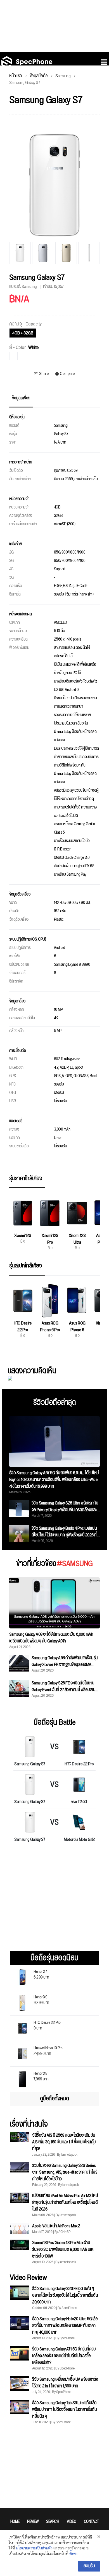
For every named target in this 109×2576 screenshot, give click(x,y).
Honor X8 (41, 2076)
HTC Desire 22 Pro (47, 2025)
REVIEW (33, 2522)
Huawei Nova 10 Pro (48, 2050)
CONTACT (91, 2522)
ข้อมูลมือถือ (39, 76)
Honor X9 (41, 1999)
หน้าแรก (16, 76)
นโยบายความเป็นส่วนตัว (34, 2548)
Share (44, 374)
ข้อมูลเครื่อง (21, 398)
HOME (15, 2522)
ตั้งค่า (73, 2553)
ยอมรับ (89, 2566)
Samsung (63, 76)
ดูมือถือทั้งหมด (54, 2099)
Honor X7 (41, 1974)
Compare (67, 374)
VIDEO (72, 2522)
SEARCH (53, 2522)
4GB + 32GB (23, 333)
